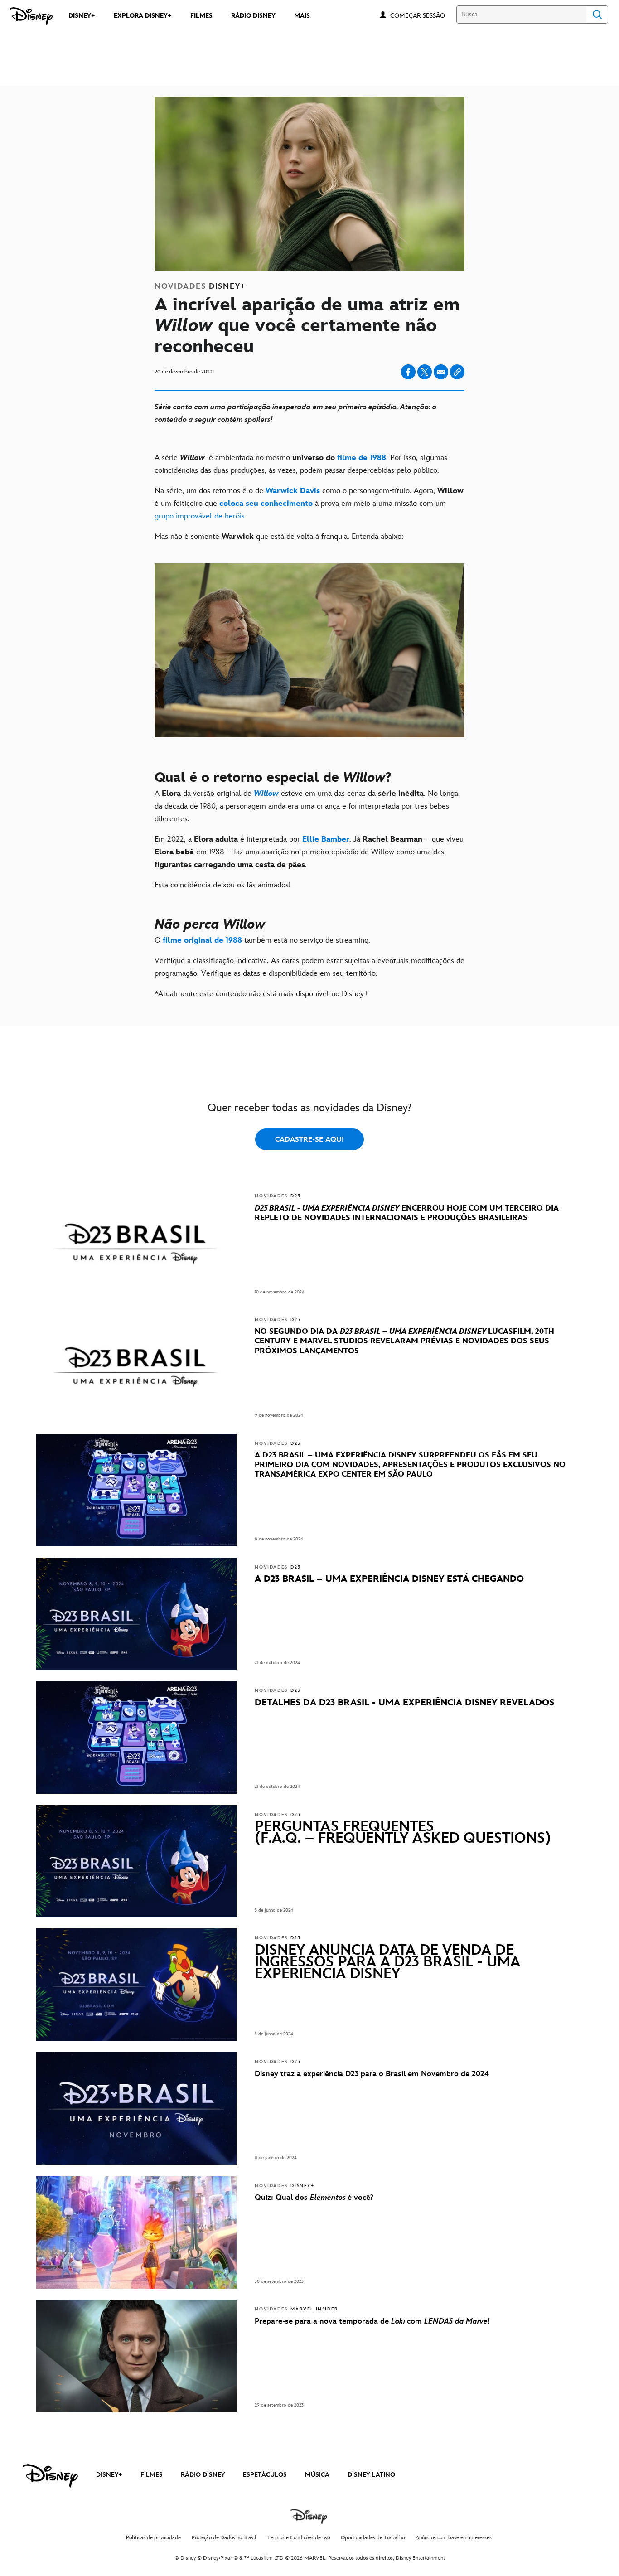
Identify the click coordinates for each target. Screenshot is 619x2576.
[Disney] (31, 16)
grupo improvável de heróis (200, 516)
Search (597, 15)
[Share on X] (425, 372)
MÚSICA (317, 2475)
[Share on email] (441, 372)
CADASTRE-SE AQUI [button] (309, 1140)
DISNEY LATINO (371, 2475)
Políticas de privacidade (153, 2538)
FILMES (152, 2475)
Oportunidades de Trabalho (373, 2538)
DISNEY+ (109, 2475)
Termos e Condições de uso (299, 2538)
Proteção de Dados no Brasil (224, 2538)
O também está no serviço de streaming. (264, 940)
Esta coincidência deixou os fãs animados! (222, 885)
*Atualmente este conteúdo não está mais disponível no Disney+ (261, 994)
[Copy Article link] (457, 372)
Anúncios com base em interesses (454, 2538)
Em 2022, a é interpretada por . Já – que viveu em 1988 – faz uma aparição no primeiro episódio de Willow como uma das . (309, 852)
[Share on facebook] (408, 372)
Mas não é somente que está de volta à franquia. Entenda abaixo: (279, 537)
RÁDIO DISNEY (203, 2475)
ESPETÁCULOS (265, 2475)
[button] (422, 15)
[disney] (50, 2476)
